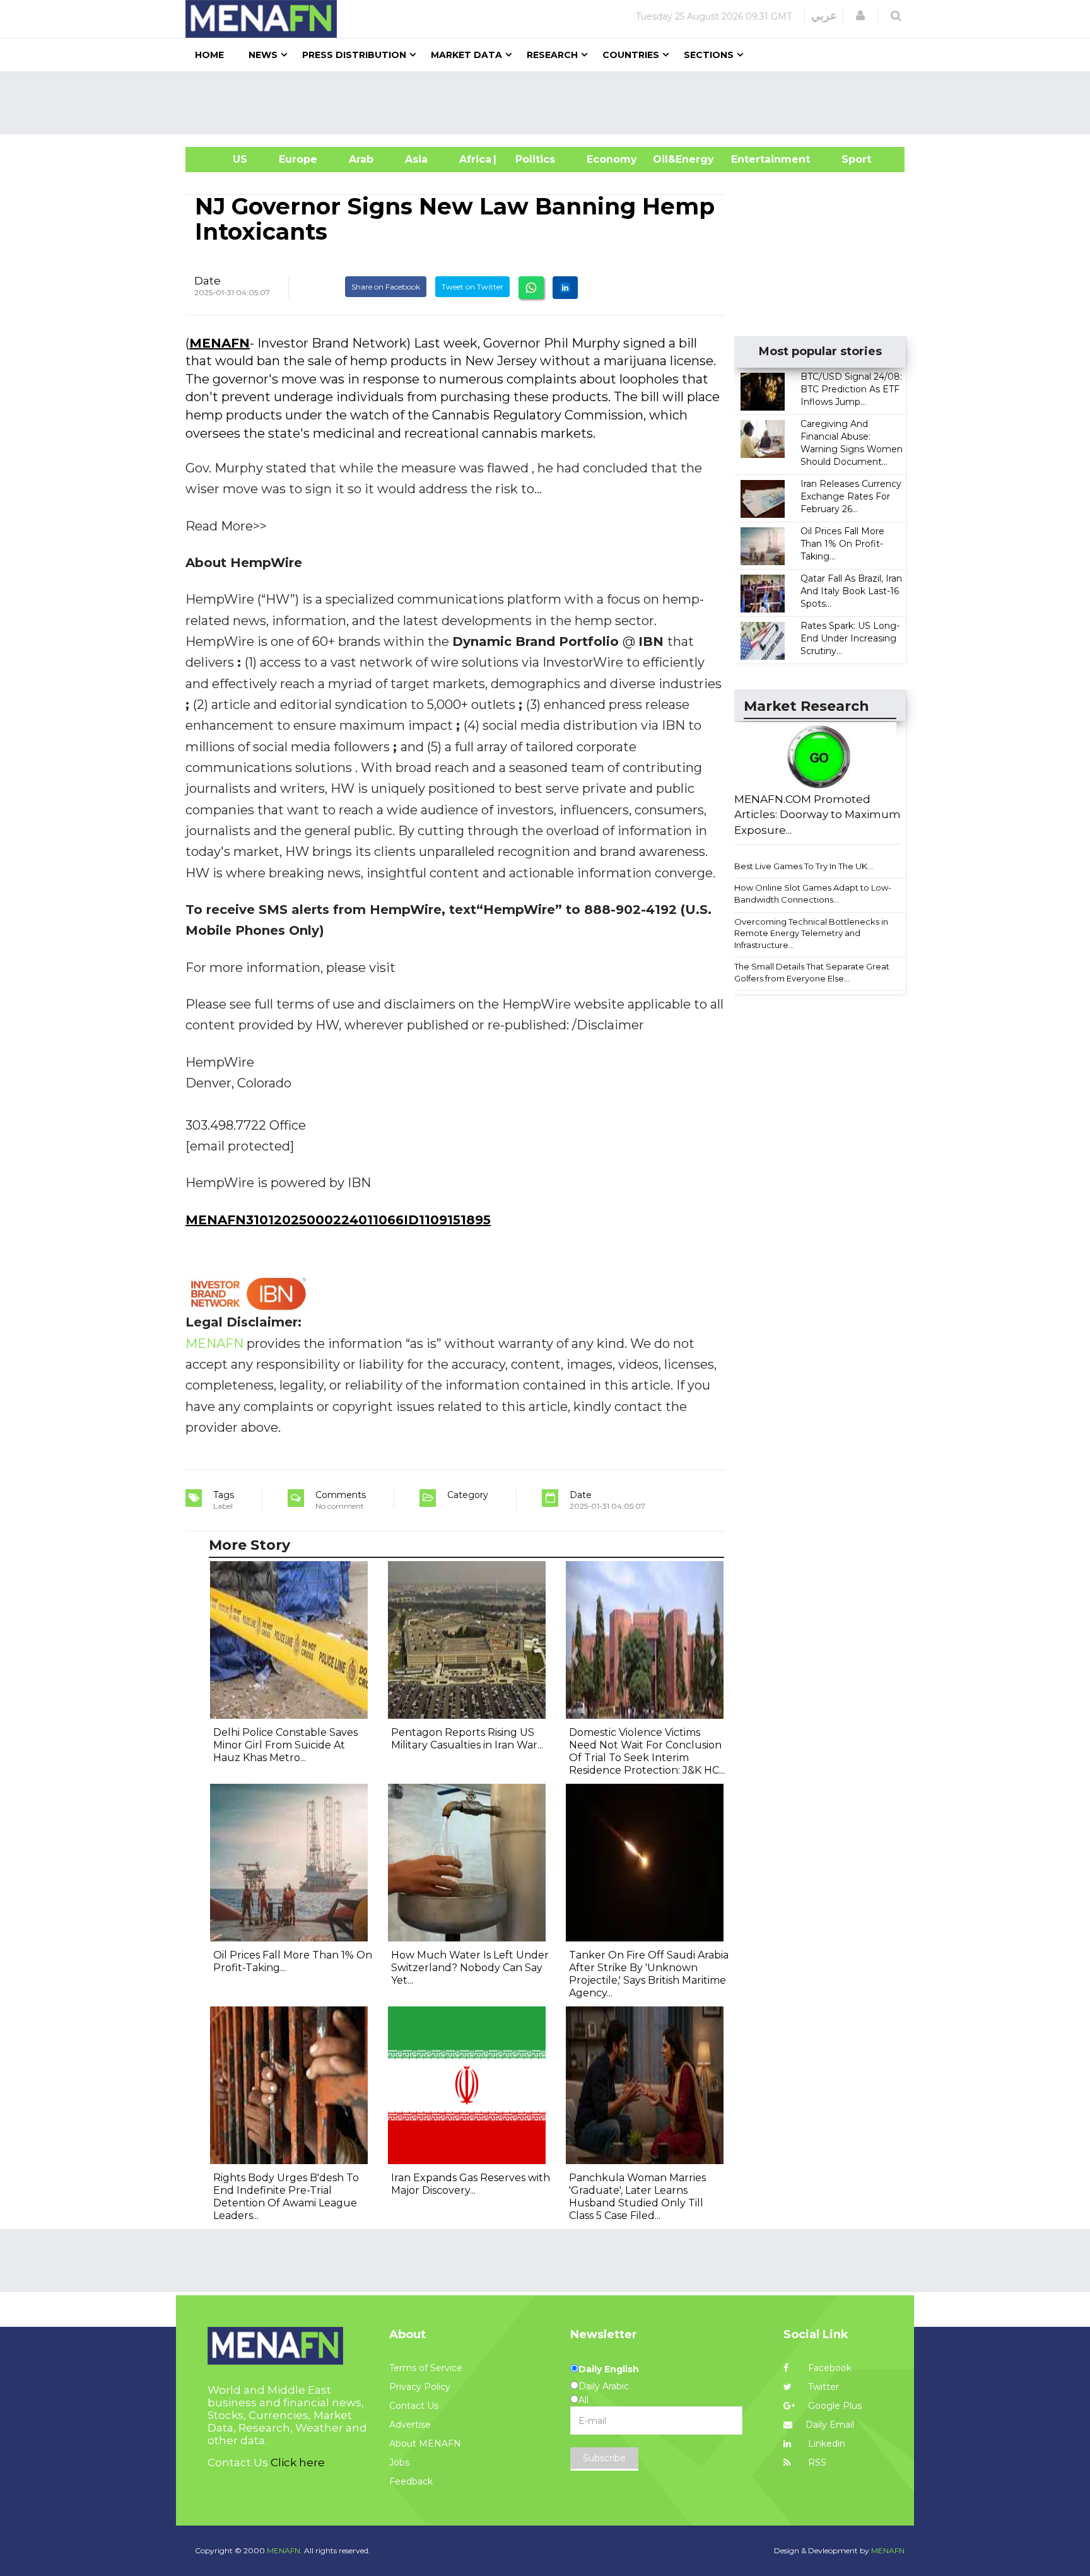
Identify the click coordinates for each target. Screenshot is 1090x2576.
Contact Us (414, 2406)
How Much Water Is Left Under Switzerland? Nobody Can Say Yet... (470, 1968)
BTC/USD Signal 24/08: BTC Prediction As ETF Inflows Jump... (851, 389)
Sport (848, 159)
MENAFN (220, 343)
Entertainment (752, 159)
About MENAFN (425, 2444)
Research (552, 55)
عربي (824, 16)
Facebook (829, 2368)
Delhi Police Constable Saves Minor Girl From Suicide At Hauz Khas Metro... (285, 1745)
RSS (816, 2462)
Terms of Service (426, 2368)
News (263, 55)
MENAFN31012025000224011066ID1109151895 (338, 1220)
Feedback (411, 2481)
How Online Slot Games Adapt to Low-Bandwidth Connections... (813, 893)
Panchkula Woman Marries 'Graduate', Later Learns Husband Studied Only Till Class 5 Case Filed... (637, 2197)
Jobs (399, 2462)
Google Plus (834, 2406)
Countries (631, 55)
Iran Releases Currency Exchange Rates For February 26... (851, 496)
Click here (298, 2462)
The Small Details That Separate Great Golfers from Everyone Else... (812, 972)
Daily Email (830, 2425)
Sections (709, 55)
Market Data (466, 55)
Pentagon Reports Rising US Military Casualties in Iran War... (467, 1739)
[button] (860, 16)
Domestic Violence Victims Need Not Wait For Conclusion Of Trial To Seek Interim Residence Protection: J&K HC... (647, 1751)
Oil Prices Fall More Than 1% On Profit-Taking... (842, 544)
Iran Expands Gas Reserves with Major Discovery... (471, 2184)
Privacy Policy (420, 2387)
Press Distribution (354, 55)
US (224, 159)
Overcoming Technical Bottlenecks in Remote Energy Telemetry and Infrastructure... (811, 933)
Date (208, 281)
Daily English (609, 2369)
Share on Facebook (386, 287)
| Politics (532, 159)
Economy (612, 159)
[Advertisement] (550, 103)
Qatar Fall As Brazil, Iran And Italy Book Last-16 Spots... (851, 591)
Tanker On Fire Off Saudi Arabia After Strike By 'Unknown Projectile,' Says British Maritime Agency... (649, 1974)
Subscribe (604, 2458)
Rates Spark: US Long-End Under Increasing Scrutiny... (850, 638)
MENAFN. (284, 2550)
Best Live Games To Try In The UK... (804, 866)
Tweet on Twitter (472, 287)
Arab (361, 159)
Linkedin (825, 2444)
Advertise (410, 2425)
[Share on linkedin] (565, 288)
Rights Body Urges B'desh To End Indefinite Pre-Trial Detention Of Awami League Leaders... (286, 2197)
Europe (298, 159)
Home (209, 55)
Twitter (822, 2387)
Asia (416, 159)
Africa (474, 159)
